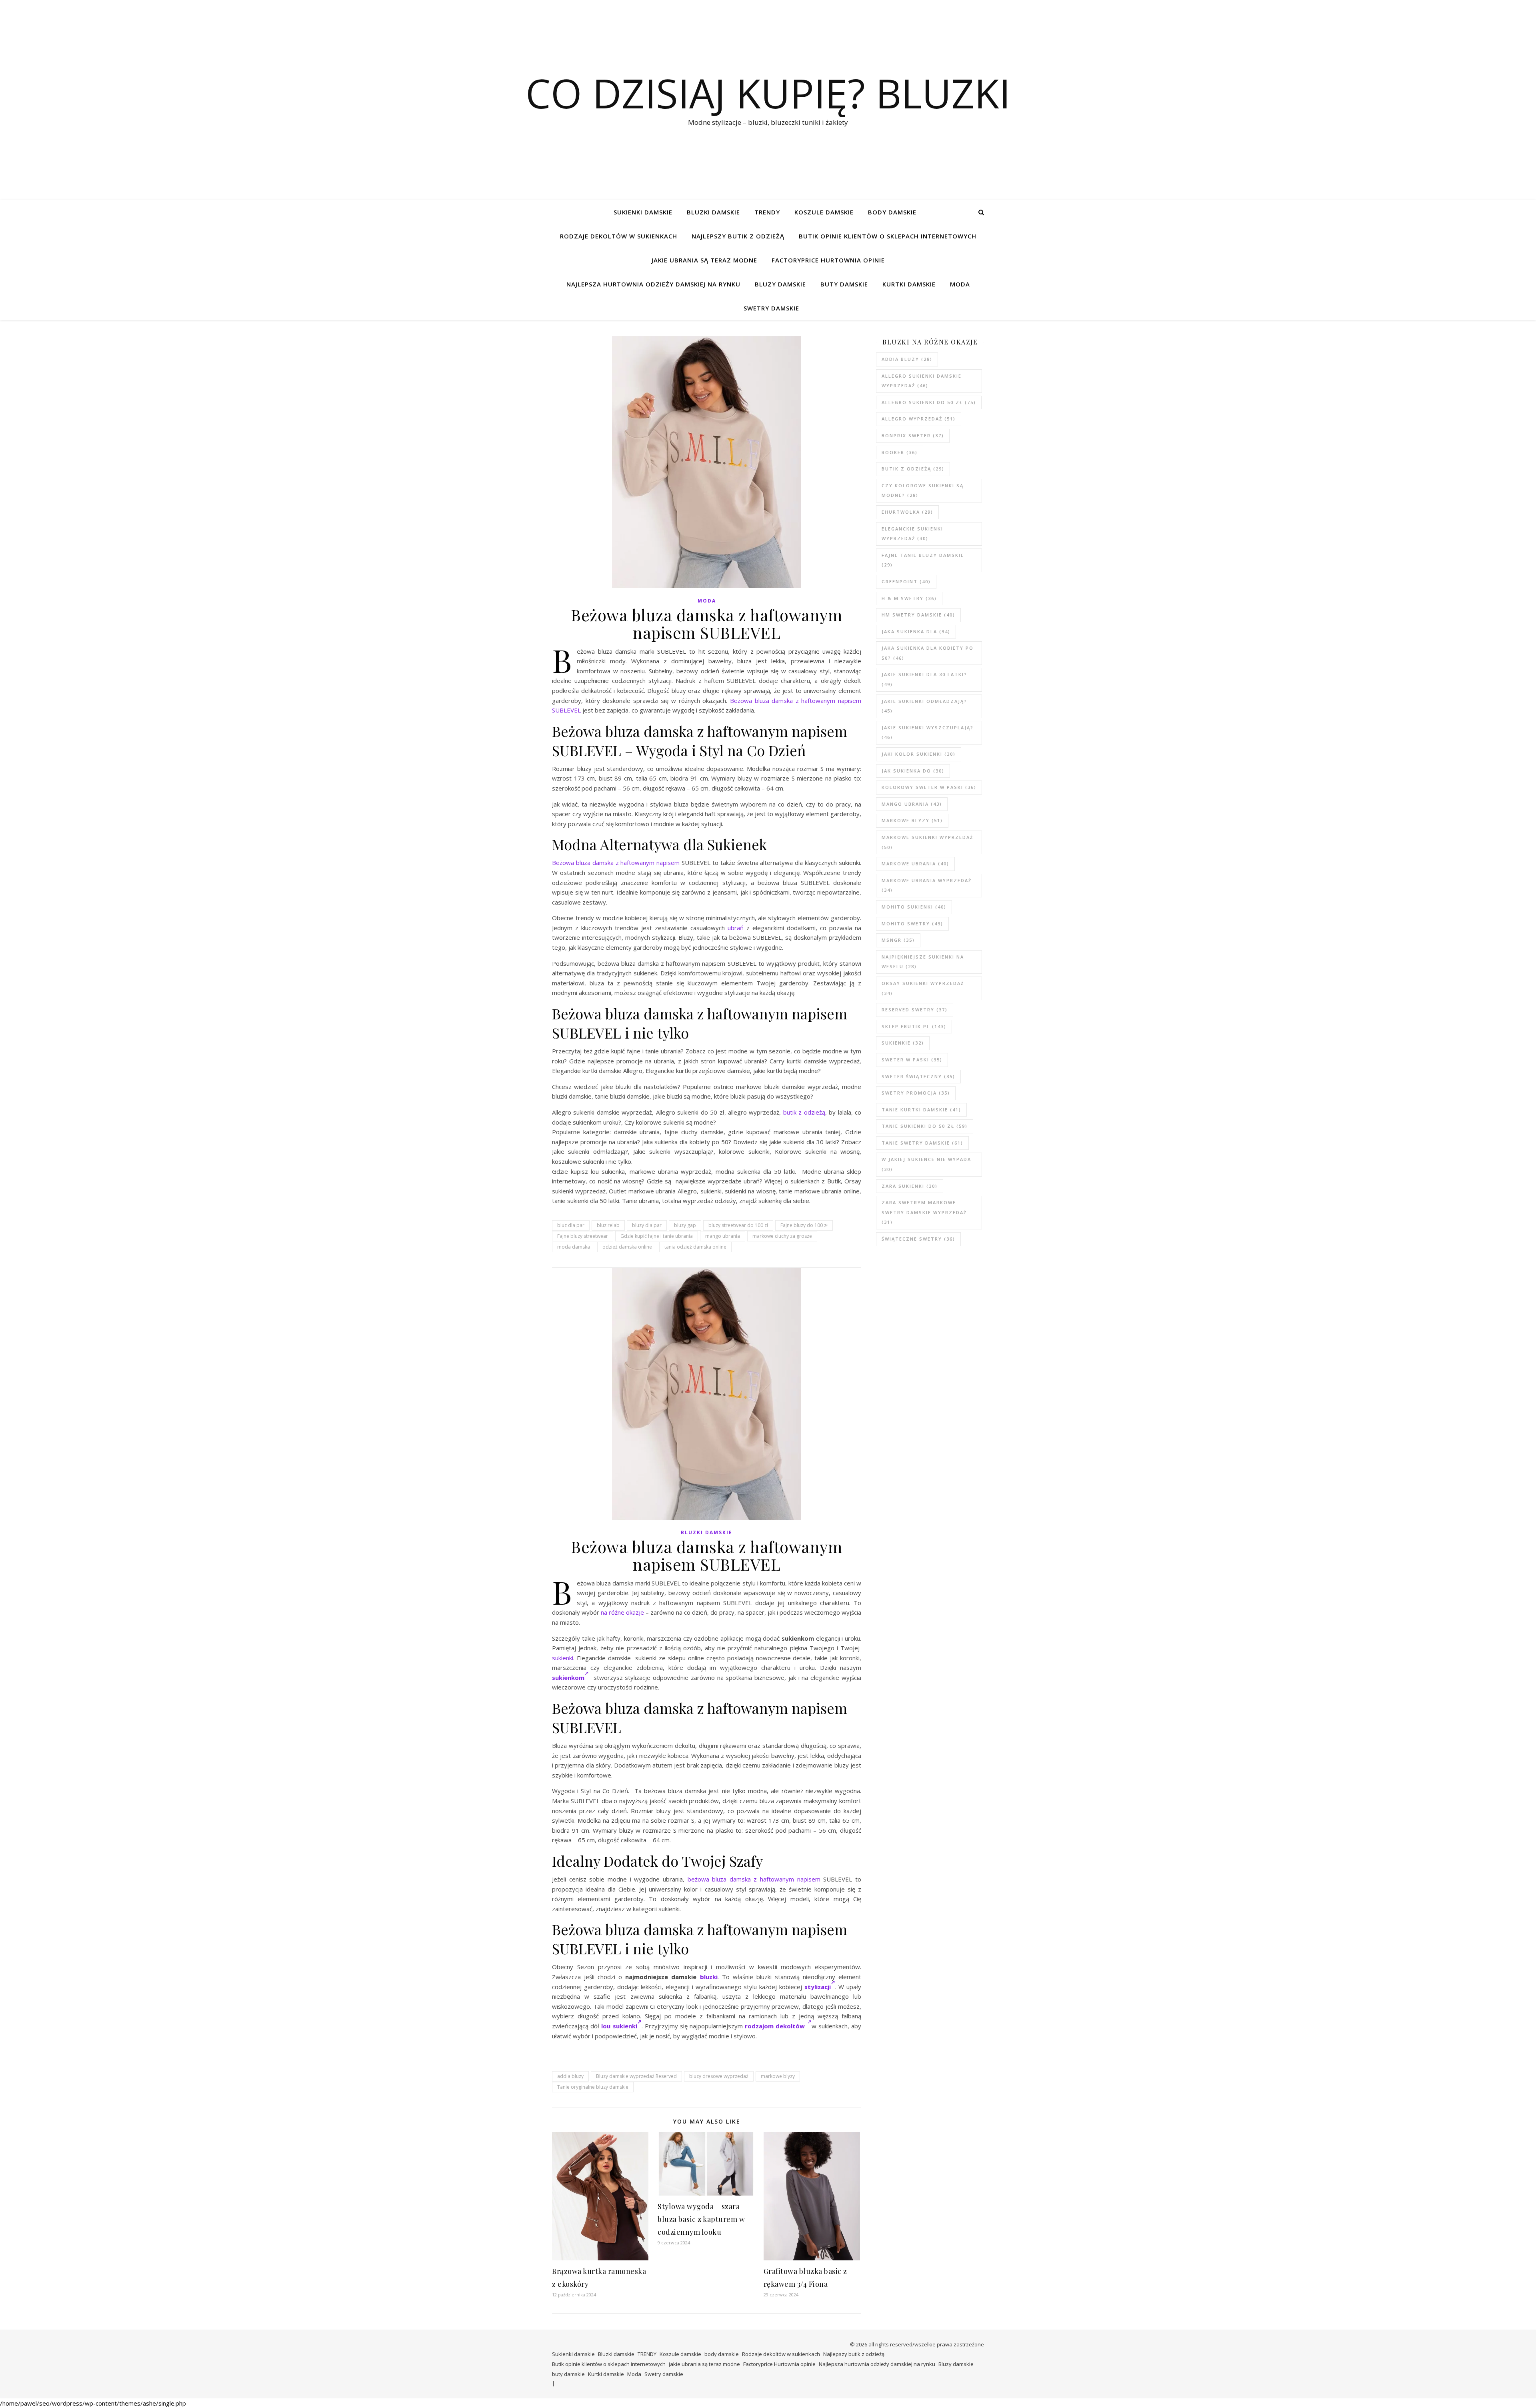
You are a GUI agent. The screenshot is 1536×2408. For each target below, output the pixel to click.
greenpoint (906, 581)
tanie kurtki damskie (921, 1110)
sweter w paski (912, 1060)
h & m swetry (909, 598)
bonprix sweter (913, 435)
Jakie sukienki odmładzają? (924, 706)
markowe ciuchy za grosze (782, 1236)
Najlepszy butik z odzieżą (738, 236)
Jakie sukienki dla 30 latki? (924, 679)
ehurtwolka (907, 512)
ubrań (736, 928)
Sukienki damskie (643, 212)
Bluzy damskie (780, 284)
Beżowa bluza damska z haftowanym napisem (616, 863)
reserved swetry (915, 1010)
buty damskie (844, 284)
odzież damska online (627, 1247)
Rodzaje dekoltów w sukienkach (619, 236)
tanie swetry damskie (922, 1143)
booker (900, 452)
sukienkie (903, 1043)
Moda (960, 284)
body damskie (892, 212)
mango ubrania (723, 1236)
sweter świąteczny (918, 1076)
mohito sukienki (914, 907)
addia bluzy (570, 2076)
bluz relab (608, 1225)
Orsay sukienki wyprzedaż (923, 988)
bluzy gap (685, 1225)
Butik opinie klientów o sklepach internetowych (888, 236)
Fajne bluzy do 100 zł (804, 1225)
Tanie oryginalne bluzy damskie (593, 2087)
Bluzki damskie (713, 212)
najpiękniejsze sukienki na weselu (923, 962)
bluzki (709, 1977)
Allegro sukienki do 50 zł (929, 402)
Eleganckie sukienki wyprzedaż (912, 534)
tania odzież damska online (695, 1247)
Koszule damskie (824, 212)
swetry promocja (916, 1093)
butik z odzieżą (804, 1112)
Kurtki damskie (909, 284)
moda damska (574, 1247)
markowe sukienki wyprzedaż (927, 842)
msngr (898, 940)
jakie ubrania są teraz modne (704, 260)
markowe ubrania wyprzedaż (927, 885)
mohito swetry (912, 924)
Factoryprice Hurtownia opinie (828, 260)
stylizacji (818, 1987)
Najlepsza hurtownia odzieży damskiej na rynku (653, 284)
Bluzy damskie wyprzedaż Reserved (636, 2076)
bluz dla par (571, 1225)
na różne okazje (622, 1612)
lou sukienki (619, 2026)
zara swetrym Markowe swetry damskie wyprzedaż (924, 1212)
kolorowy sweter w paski (929, 787)
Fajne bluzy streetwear (583, 1236)
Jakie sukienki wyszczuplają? (928, 733)
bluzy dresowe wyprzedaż (719, 2076)
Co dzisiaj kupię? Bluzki (768, 93)
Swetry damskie (771, 308)
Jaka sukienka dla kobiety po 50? (928, 653)
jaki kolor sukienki (919, 754)
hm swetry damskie (918, 615)
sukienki (563, 1658)
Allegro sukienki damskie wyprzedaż (922, 381)
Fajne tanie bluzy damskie (923, 560)
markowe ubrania (915, 864)
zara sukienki (910, 1186)
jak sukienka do (913, 771)
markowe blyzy (778, 2076)
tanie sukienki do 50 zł (925, 1126)
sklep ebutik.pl (914, 1026)
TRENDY (767, 212)
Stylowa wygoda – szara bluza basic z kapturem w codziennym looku (701, 2219)
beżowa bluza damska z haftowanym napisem (754, 1879)
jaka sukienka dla (916, 632)
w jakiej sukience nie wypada (926, 1164)
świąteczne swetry (918, 1239)
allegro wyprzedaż (919, 419)
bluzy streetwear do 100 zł (738, 1225)
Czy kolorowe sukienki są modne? (923, 490)
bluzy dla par (647, 1225)
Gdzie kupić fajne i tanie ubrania (657, 1236)
